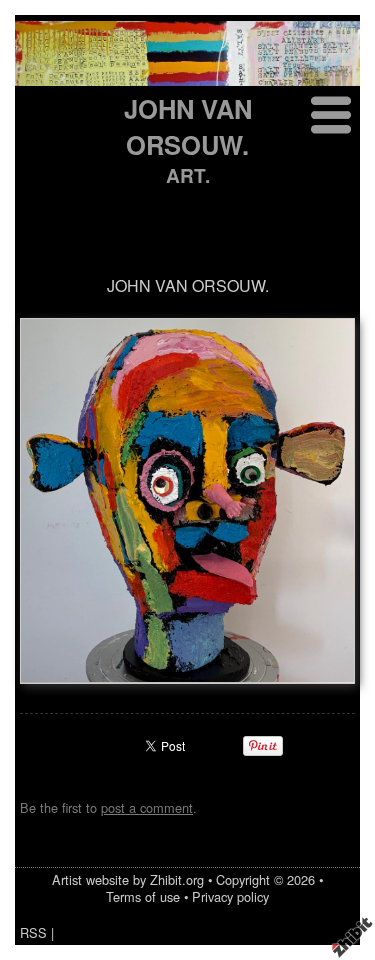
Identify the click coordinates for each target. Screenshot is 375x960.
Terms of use (143, 896)
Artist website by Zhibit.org (128, 879)
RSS (33, 932)
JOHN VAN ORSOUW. (188, 126)
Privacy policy (230, 896)
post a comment (147, 807)
